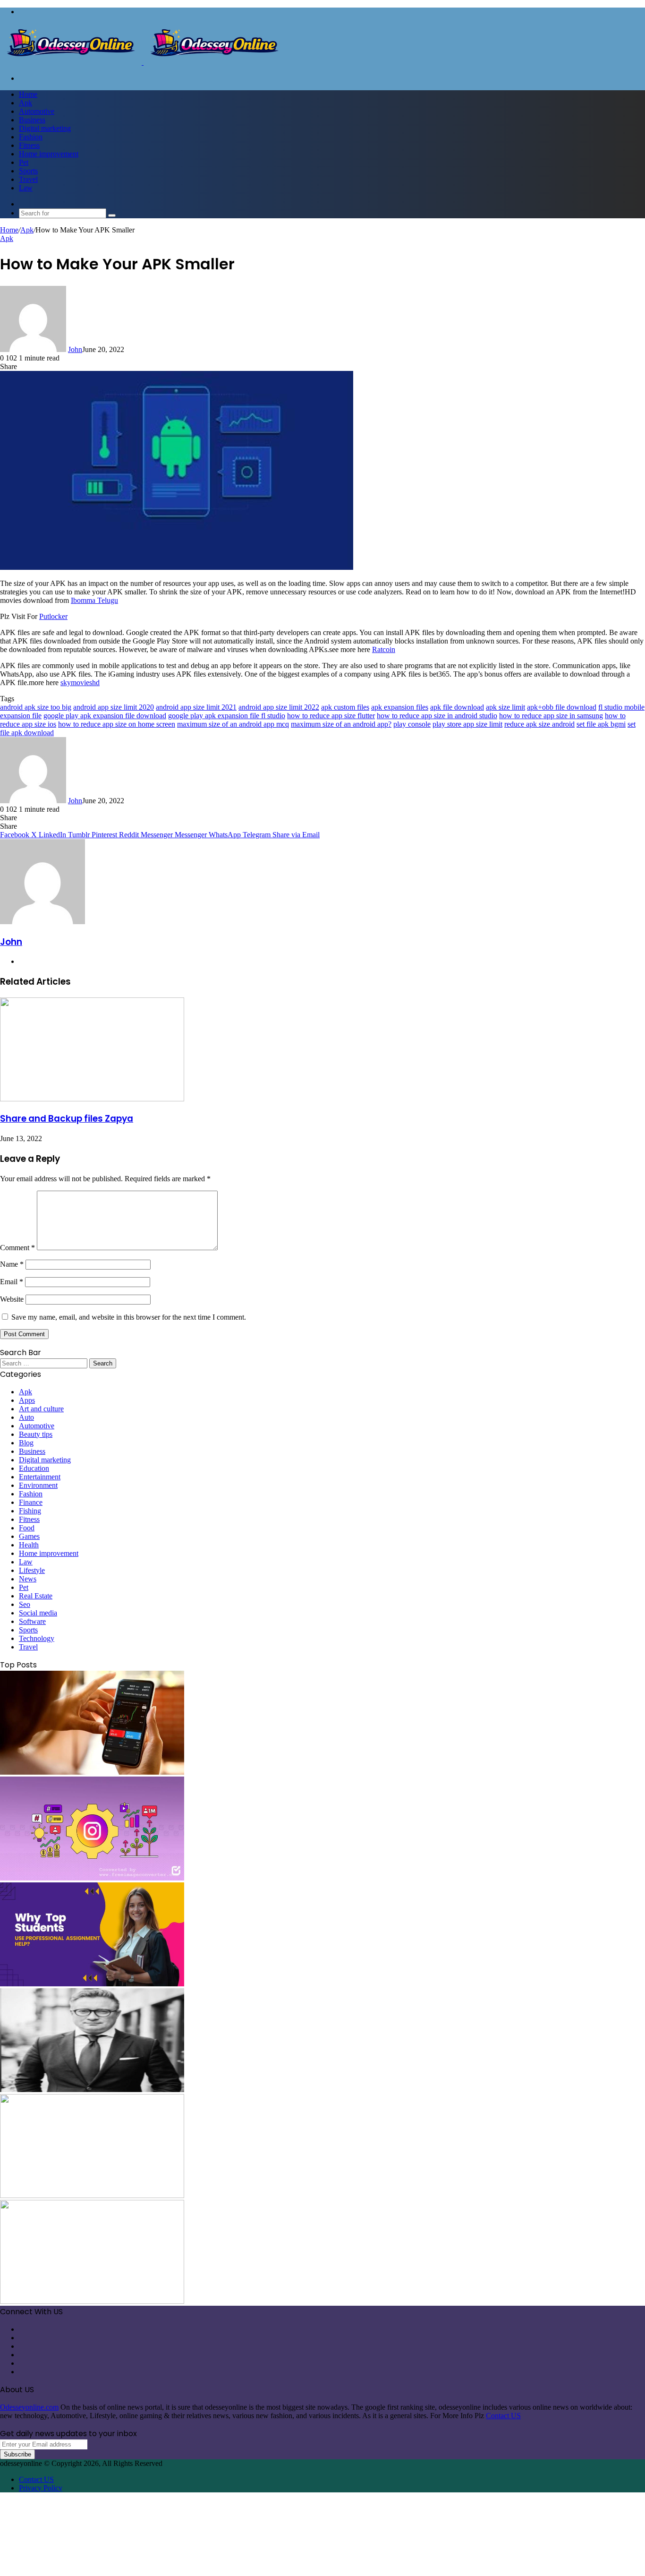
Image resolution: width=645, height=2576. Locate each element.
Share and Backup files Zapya (67, 1119)
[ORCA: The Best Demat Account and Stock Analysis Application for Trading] (92, 1772)
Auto (26, 1417)
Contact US (503, 2416)
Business (32, 120)
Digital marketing (45, 128)
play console (412, 724)
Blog (26, 1443)
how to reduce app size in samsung (551, 716)
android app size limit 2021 (196, 707)
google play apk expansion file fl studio (227, 716)
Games (29, 1536)
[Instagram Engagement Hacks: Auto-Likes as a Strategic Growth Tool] (92, 1878)
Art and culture (41, 1409)
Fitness (29, 145)
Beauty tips (36, 1434)
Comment (17, 1248)
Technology (37, 1638)
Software (32, 1621)
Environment (38, 1485)
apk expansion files (400, 707)
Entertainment (40, 1477)
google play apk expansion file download (105, 716)
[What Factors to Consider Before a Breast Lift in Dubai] (92, 2195)
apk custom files (345, 707)
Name (12, 1264)
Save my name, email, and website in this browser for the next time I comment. (129, 1317)
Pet (24, 162)
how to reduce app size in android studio (437, 716)
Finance (31, 1502)
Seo (25, 1604)
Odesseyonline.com (29, 2407)
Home (28, 94)
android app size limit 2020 (114, 707)
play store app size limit (467, 724)
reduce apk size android (539, 724)
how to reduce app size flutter (331, 716)
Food (27, 1528)
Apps (27, 1400)
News (28, 1579)
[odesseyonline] (143, 62)
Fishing (30, 1511)
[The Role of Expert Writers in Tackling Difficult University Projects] (92, 1984)
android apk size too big (36, 707)
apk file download (457, 707)
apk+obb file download (562, 707)
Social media (38, 1613)
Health (29, 1545)
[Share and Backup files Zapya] (92, 1099)
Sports (28, 171)
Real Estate (36, 1596)
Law (26, 188)
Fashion (31, 137)
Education (34, 1468)
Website (12, 1299)
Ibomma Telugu (94, 600)
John (75, 349)
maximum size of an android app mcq (233, 724)
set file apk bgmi (601, 724)
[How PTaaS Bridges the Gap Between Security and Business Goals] (92, 2301)
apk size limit (505, 707)
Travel (28, 179)
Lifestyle (32, 1570)
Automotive (37, 111)
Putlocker (53, 616)
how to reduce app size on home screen (117, 724)
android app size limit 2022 (279, 707)
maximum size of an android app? (341, 724)
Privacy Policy (41, 2488)
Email (12, 1282)
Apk (25, 103)
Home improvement (49, 154)
